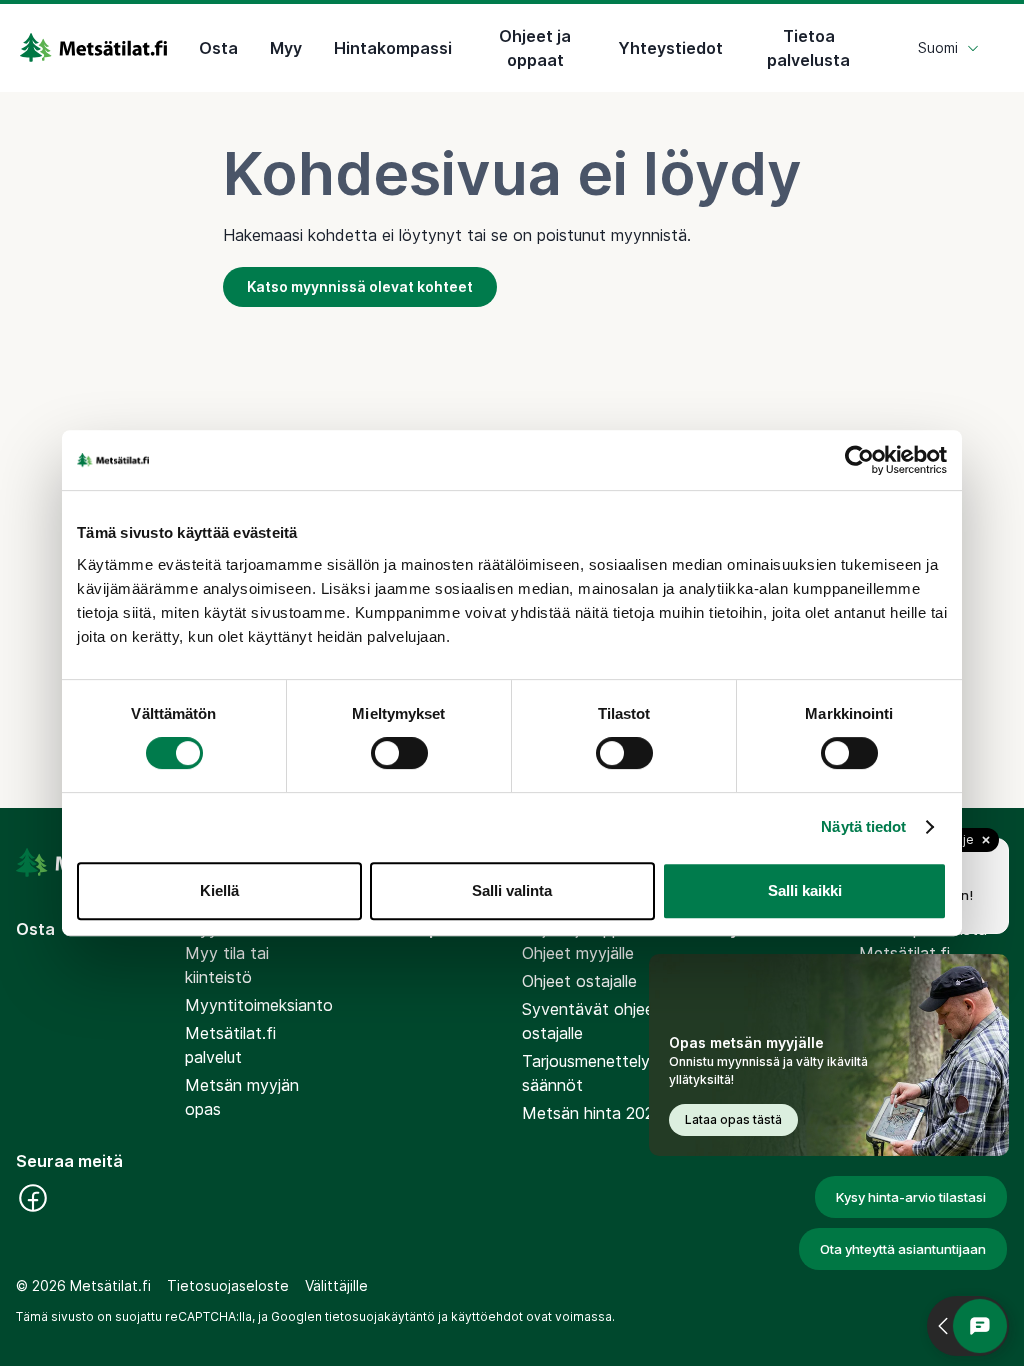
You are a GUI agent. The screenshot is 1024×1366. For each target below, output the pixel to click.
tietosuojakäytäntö (380, 1316)
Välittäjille (336, 1285)
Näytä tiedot (863, 826)
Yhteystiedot (670, 48)
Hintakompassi (393, 48)
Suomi (938, 47)
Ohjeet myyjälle (578, 953)
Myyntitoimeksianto (259, 1005)
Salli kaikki (805, 890)
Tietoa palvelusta (808, 48)
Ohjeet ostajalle (579, 981)
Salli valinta (512, 890)
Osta (218, 48)
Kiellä (219, 890)
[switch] (399, 753)
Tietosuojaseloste (228, 1285)
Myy (286, 48)
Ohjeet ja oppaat (535, 48)
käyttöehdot (487, 1316)
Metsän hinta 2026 (593, 1113)
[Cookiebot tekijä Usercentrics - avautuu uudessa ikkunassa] (859, 460)
